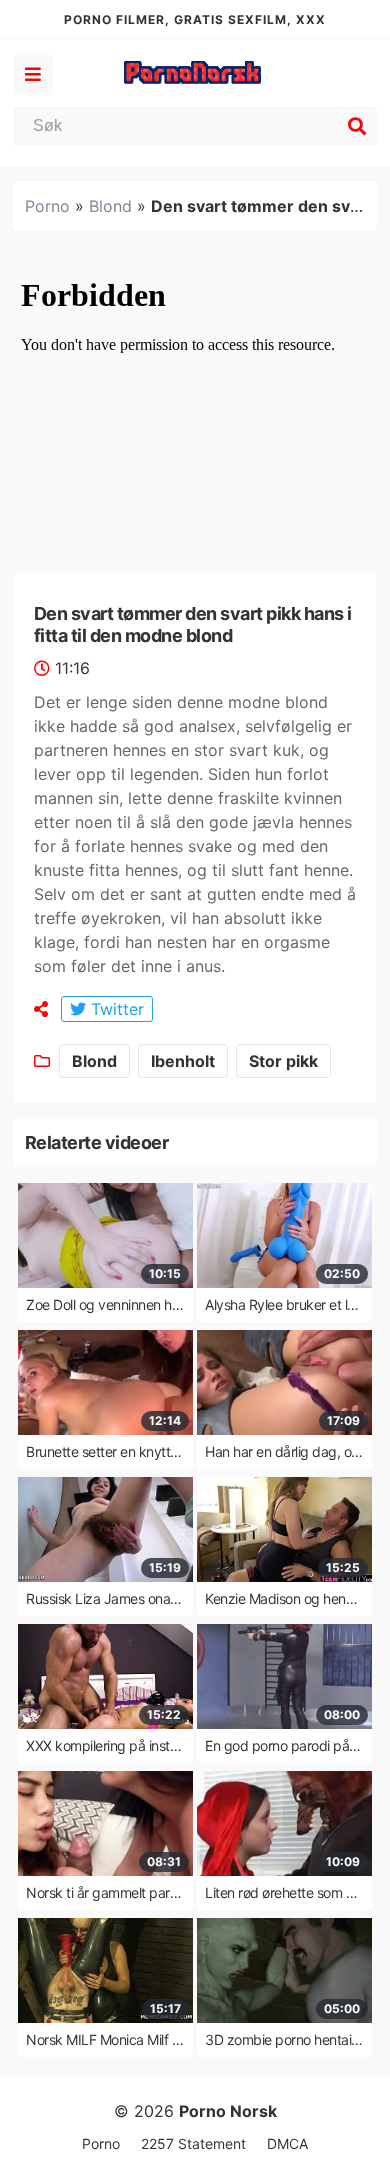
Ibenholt (183, 1061)
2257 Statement (193, 2143)
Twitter (115, 1009)
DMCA (287, 2143)
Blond (110, 206)
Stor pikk (283, 1061)
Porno (47, 206)
